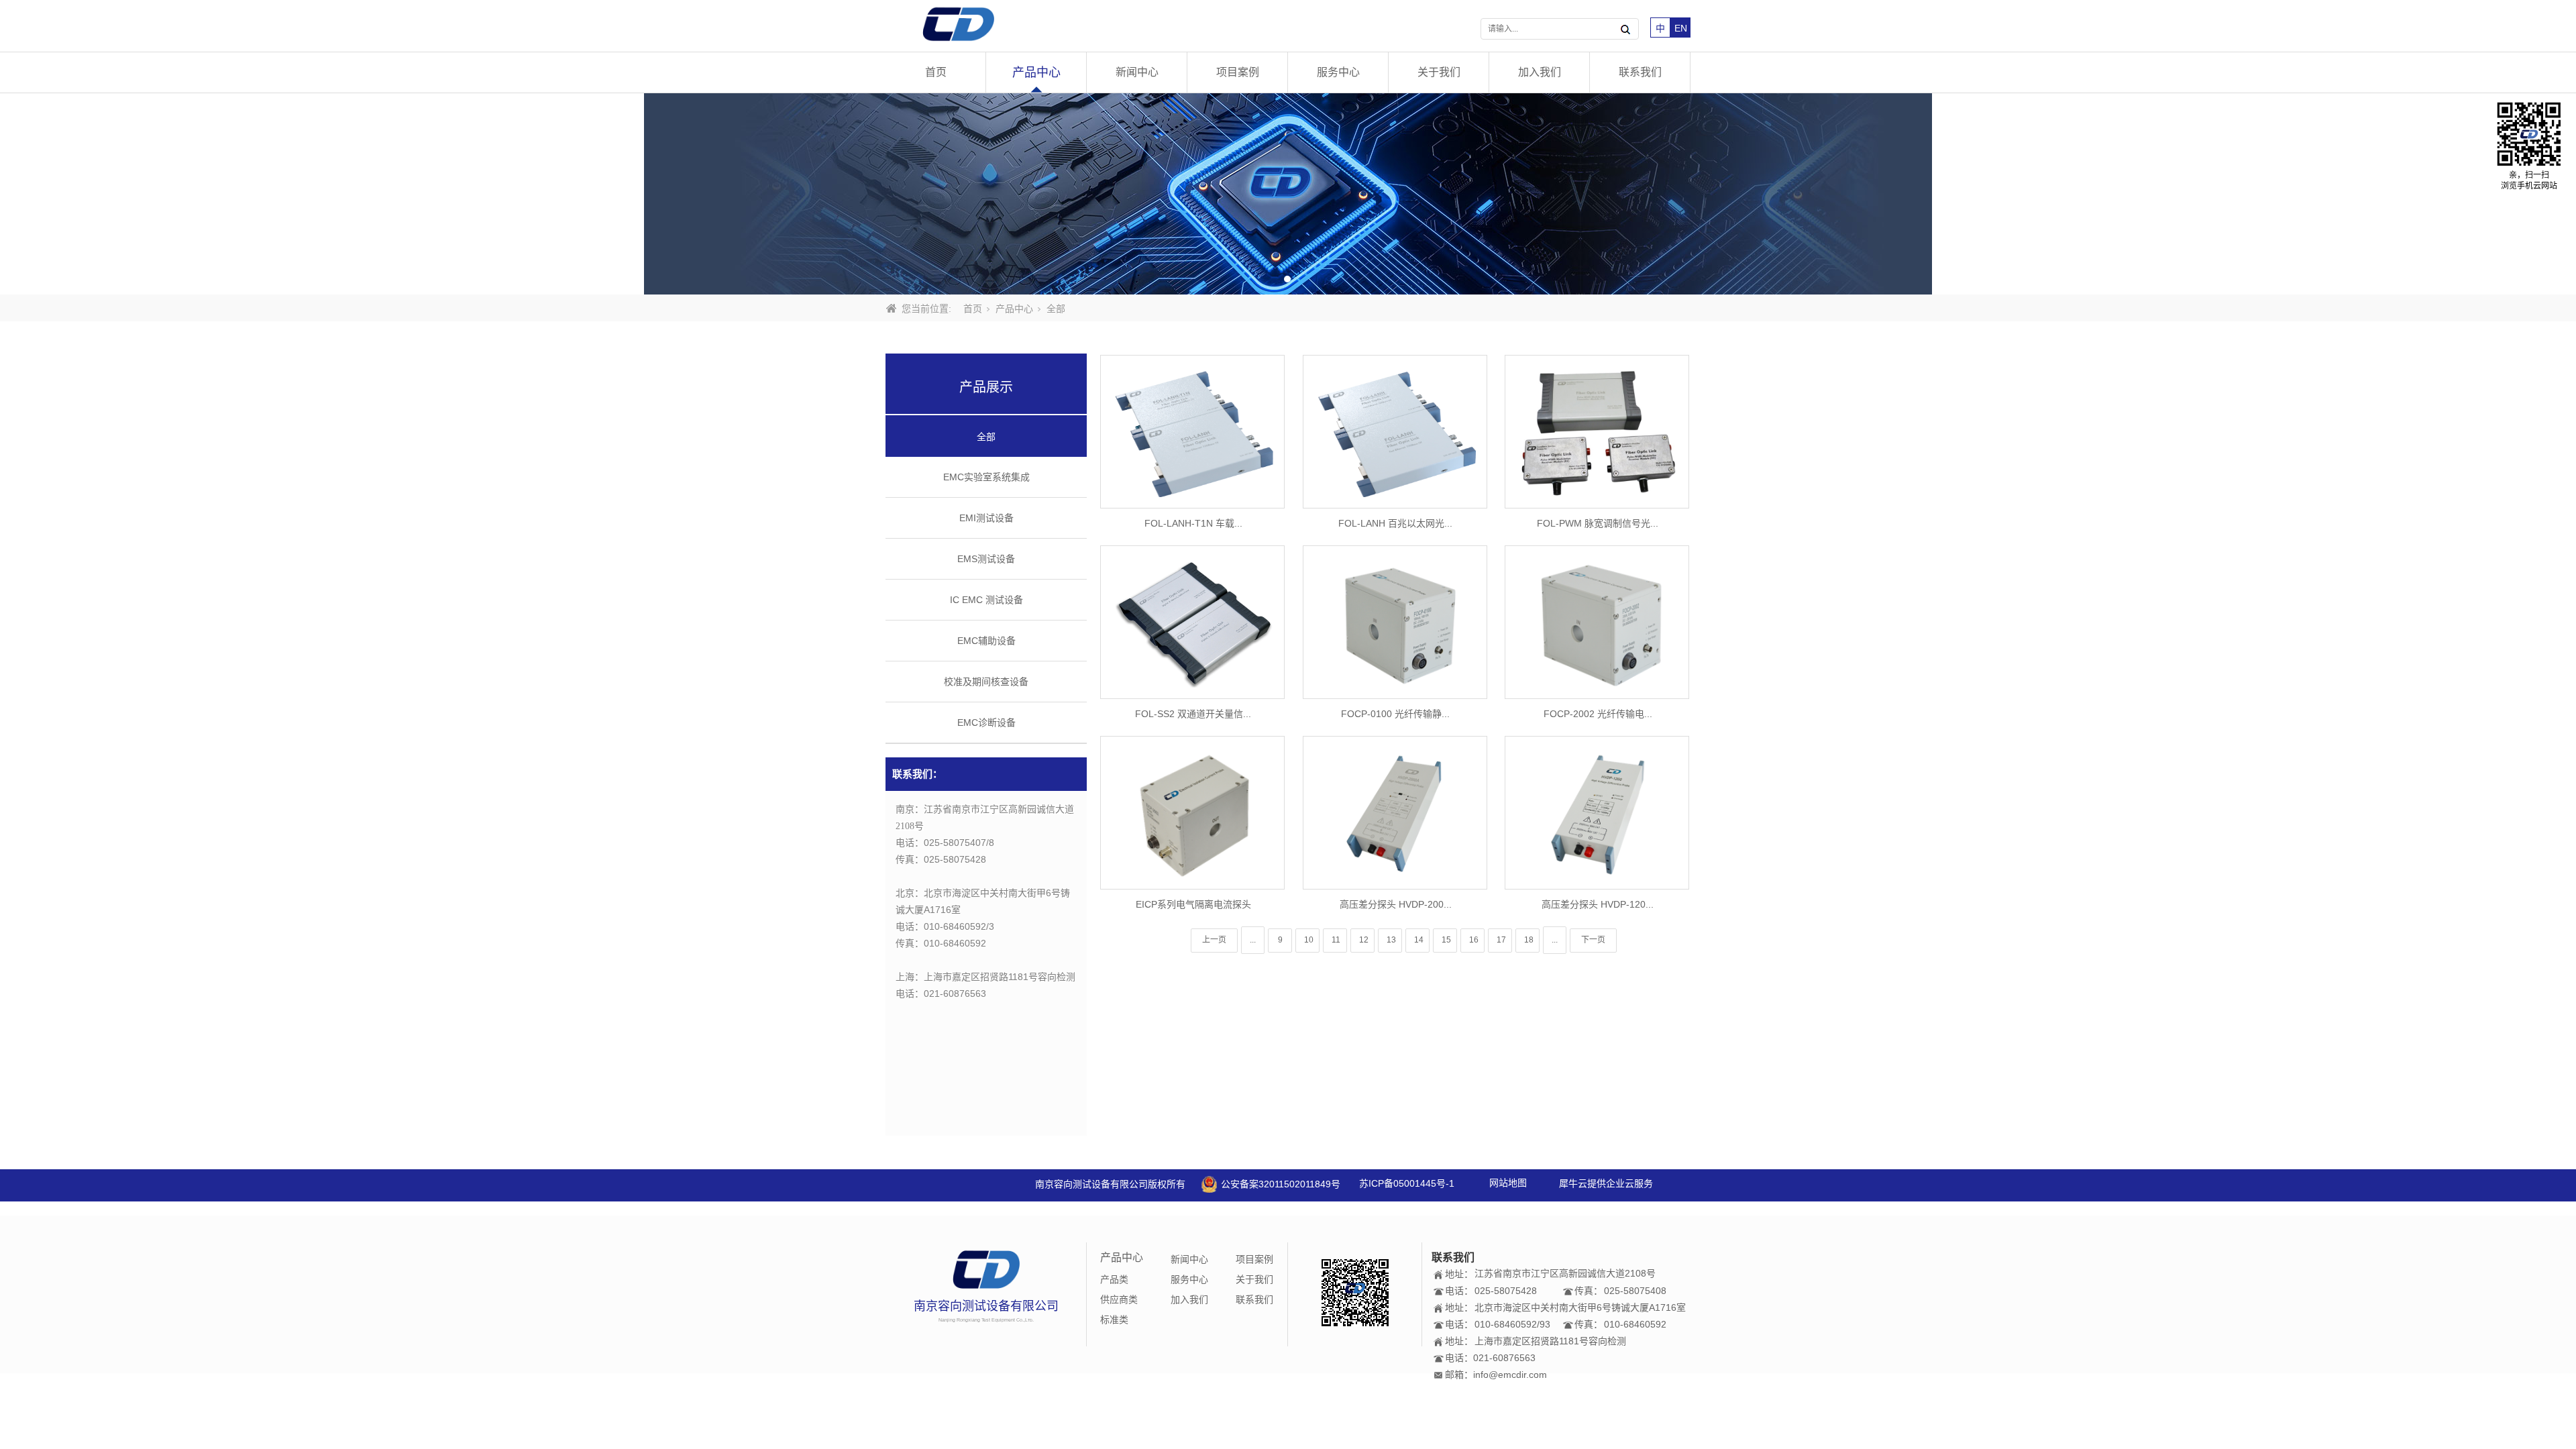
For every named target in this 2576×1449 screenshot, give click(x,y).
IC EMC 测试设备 (986, 600)
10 (1309, 940)
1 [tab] (1287, 279)
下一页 (1593, 940)
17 (1501, 940)
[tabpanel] (1288, 194)
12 (1364, 940)
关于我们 (1439, 72)
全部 (986, 437)
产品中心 (1036, 72)
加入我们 (1540, 72)
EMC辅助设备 (986, 641)
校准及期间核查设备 (986, 682)
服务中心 (1338, 72)
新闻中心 (1137, 72)
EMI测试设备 (986, 518)
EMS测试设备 (986, 559)
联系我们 (1640, 72)
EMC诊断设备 (986, 722)
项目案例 (1238, 72)
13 (1391, 940)
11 (1336, 940)
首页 (936, 72)
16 (1474, 940)
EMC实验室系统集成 (986, 477)
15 (1446, 940)
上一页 (1214, 940)
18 (1529, 940)
